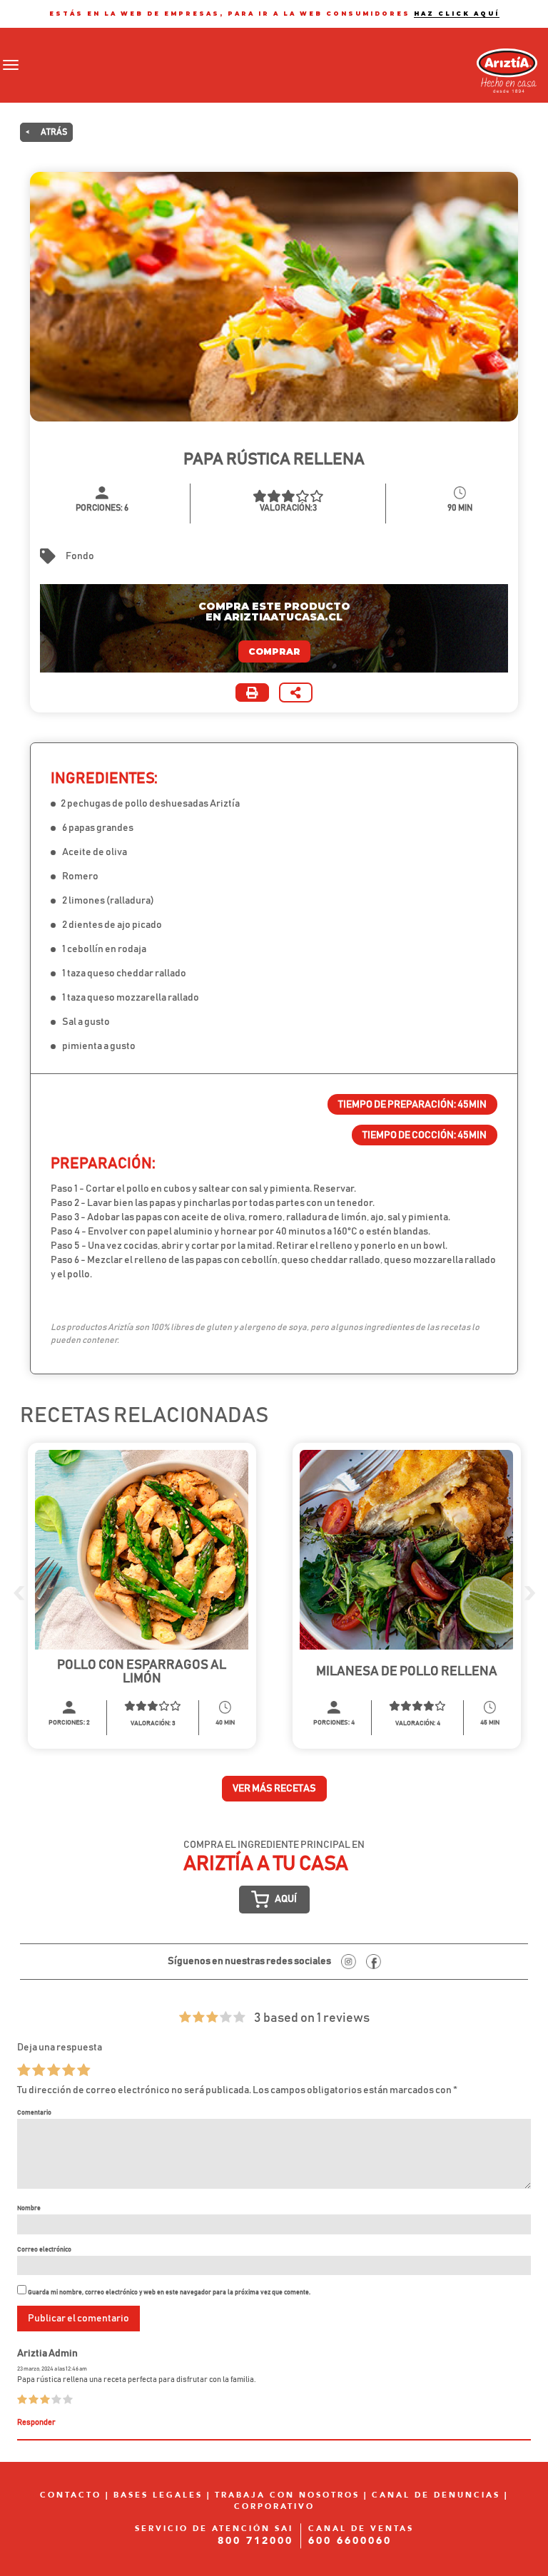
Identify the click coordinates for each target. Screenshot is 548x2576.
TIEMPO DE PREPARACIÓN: (412, 1105)
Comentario (34, 2112)
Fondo (80, 556)
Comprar (274, 651)
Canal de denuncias (436, 2496)
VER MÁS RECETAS (274, 1789)
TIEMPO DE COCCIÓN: (425, 1135)
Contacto (71, 2496)
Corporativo (274, 2506)
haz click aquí (457, 14)
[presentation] (19, 1592)
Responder (36, 2423)
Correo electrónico (44, 2249)
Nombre (29, 2208)
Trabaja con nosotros (287, 2496)
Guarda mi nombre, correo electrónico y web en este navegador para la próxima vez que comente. (169, 2292)
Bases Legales (158, 2496)
